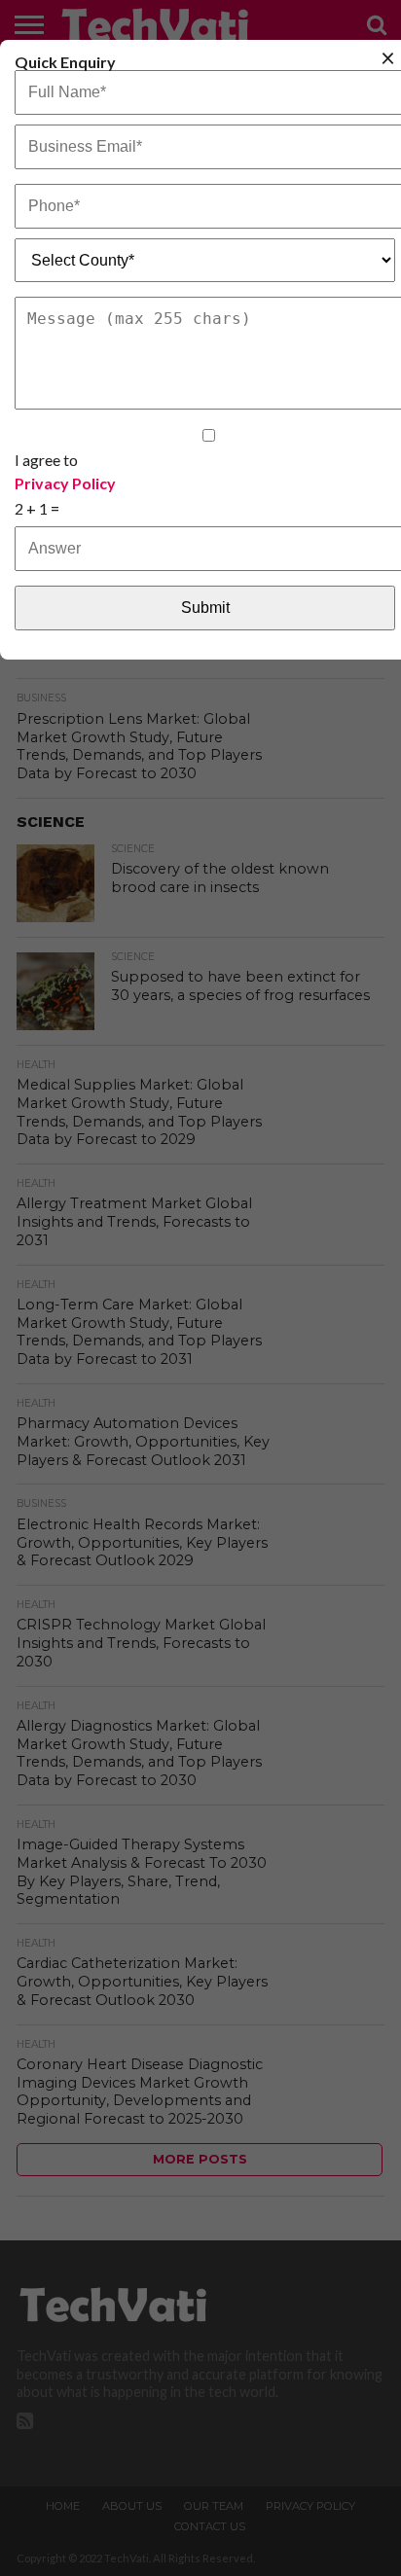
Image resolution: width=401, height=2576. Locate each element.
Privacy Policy (65, 483)
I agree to (65, 471)
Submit (205, 608)
